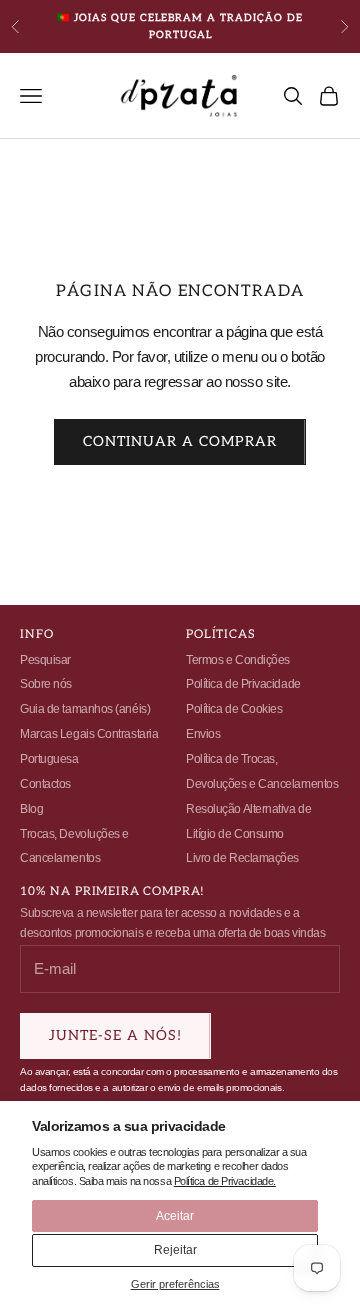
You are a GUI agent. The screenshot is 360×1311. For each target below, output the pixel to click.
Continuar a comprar (180, 441)
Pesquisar (45, 660)
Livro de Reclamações (242, 858)
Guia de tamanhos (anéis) (85, 709)
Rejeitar (175, 1250)
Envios (203, 734)
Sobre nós (46, 684)
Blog (31, 809)
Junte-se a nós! (115, 1035)
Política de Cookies (234, 709)
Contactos (45, 784)
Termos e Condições (238, 660)
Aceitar (175, 1216)
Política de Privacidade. (225, 1181)
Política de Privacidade (243, 684)
